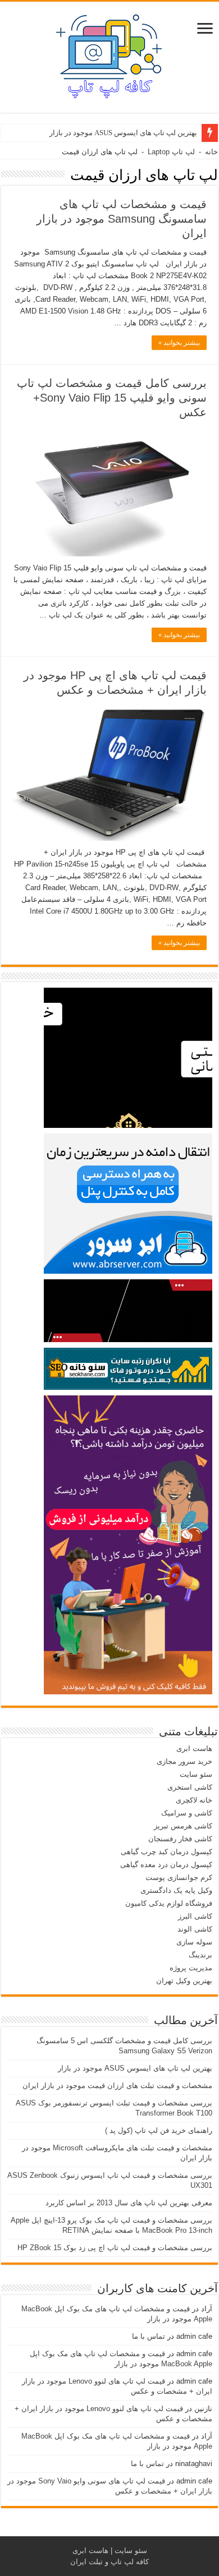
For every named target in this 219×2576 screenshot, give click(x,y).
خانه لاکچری (194, 1800)
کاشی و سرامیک (187, 1813)
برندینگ (200, 1955)
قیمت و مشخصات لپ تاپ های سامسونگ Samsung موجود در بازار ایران (122, 219)
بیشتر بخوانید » (179, 343)
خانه (211, 152)
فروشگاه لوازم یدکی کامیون (169, 1903)
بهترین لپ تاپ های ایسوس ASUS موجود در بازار (123, 133)
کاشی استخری (190, 1787)
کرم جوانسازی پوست (179, 1877)
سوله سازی (194, 1942)
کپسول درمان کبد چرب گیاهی (166, 1852)
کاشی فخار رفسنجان (180, 1839)
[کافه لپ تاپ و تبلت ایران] (109, 55)
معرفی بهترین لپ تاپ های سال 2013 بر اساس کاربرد (129, 2203)
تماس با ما (149, 2336)
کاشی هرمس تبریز (183, 1826)
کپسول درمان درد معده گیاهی (166, 1865)
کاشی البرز (195, 1916)
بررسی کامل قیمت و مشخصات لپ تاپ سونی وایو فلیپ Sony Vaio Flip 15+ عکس (112, 398)
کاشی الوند (195, 1929)
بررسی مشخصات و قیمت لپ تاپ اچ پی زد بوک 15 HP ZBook (115, 2248)
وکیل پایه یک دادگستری (176, 1890)
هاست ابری (194, 1748)
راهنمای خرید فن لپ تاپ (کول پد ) (159, 2130)
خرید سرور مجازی (184, 1761)
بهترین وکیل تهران (184, 1981)
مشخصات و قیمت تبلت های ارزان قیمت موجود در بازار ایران (117, 2086)
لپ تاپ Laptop (171, 152)
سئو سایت (196, 1774)
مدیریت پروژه (191, 1968)
